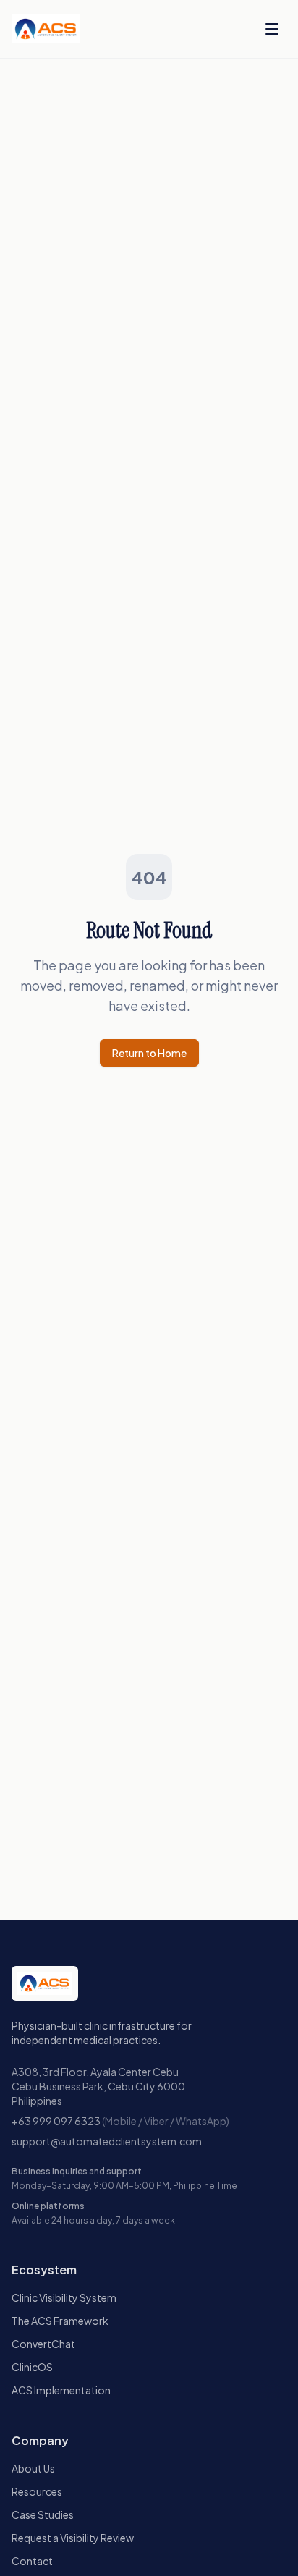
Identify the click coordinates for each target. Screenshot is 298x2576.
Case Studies (43, 2514)
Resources (37, 2491)
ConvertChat (43, 2344)
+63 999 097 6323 (56, 2121)
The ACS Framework (60, 2321)
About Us (33, 2468)
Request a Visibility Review (73, 2538)
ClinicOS (32, 2367)
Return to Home (149, 1053)
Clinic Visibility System (64, 2297)
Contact (32, 2561)
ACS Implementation (61, 2390)
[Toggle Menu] (272, 29)
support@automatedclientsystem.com (107, 2141)
